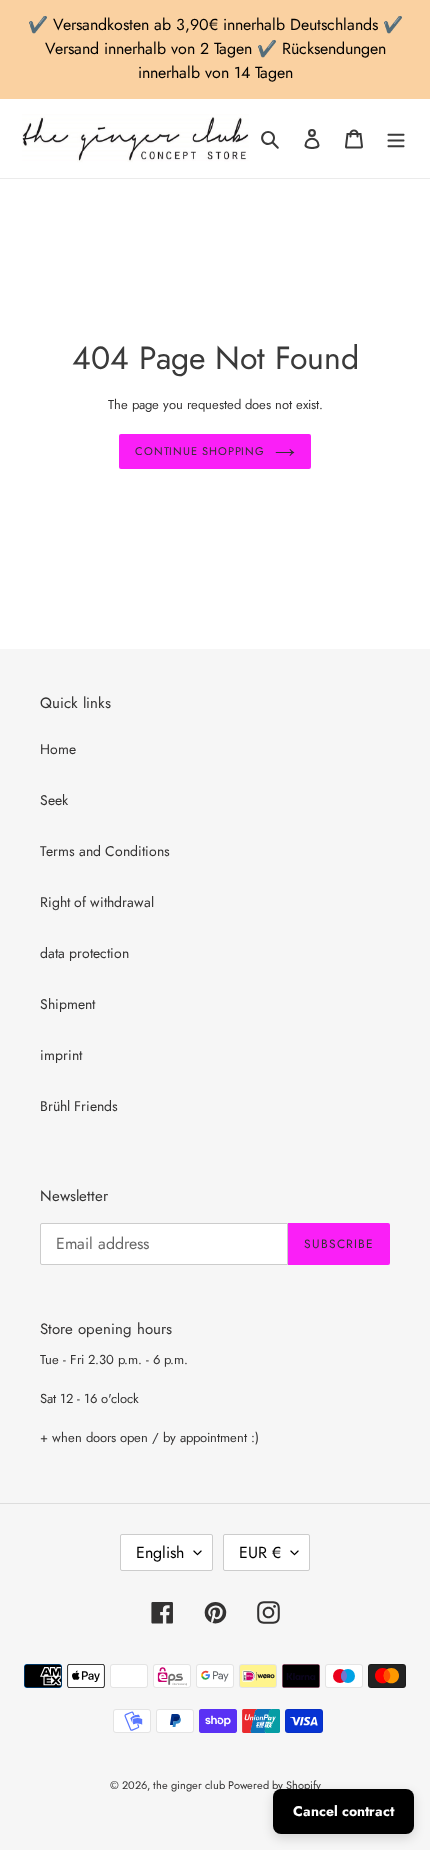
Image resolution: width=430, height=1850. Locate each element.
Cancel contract (343, 1811)
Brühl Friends (79, 1106)
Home (58, 749)
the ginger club (190, 1785)
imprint (61, 1055)
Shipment (67, 1004)
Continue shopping (200, 451)
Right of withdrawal (97, 902)
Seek (54, 800)
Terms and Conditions (105, 851)
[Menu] (396, 139)
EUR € (260, 1552)
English (160, 1552)
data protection (84, 953)
